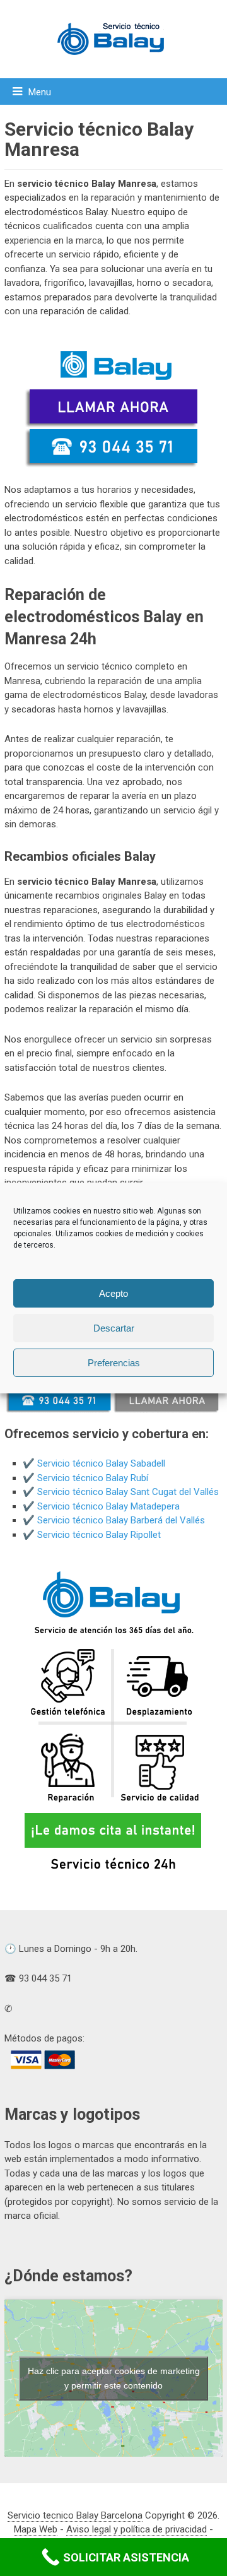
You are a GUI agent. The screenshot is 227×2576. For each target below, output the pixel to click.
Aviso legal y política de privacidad (137, 2529)
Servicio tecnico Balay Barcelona (75, 2515)
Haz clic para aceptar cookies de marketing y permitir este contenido (114, 2378)
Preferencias (114, 1363)
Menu (40, 92)
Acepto (113, 1293)
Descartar (114, 1328)
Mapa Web (36, 2529)
